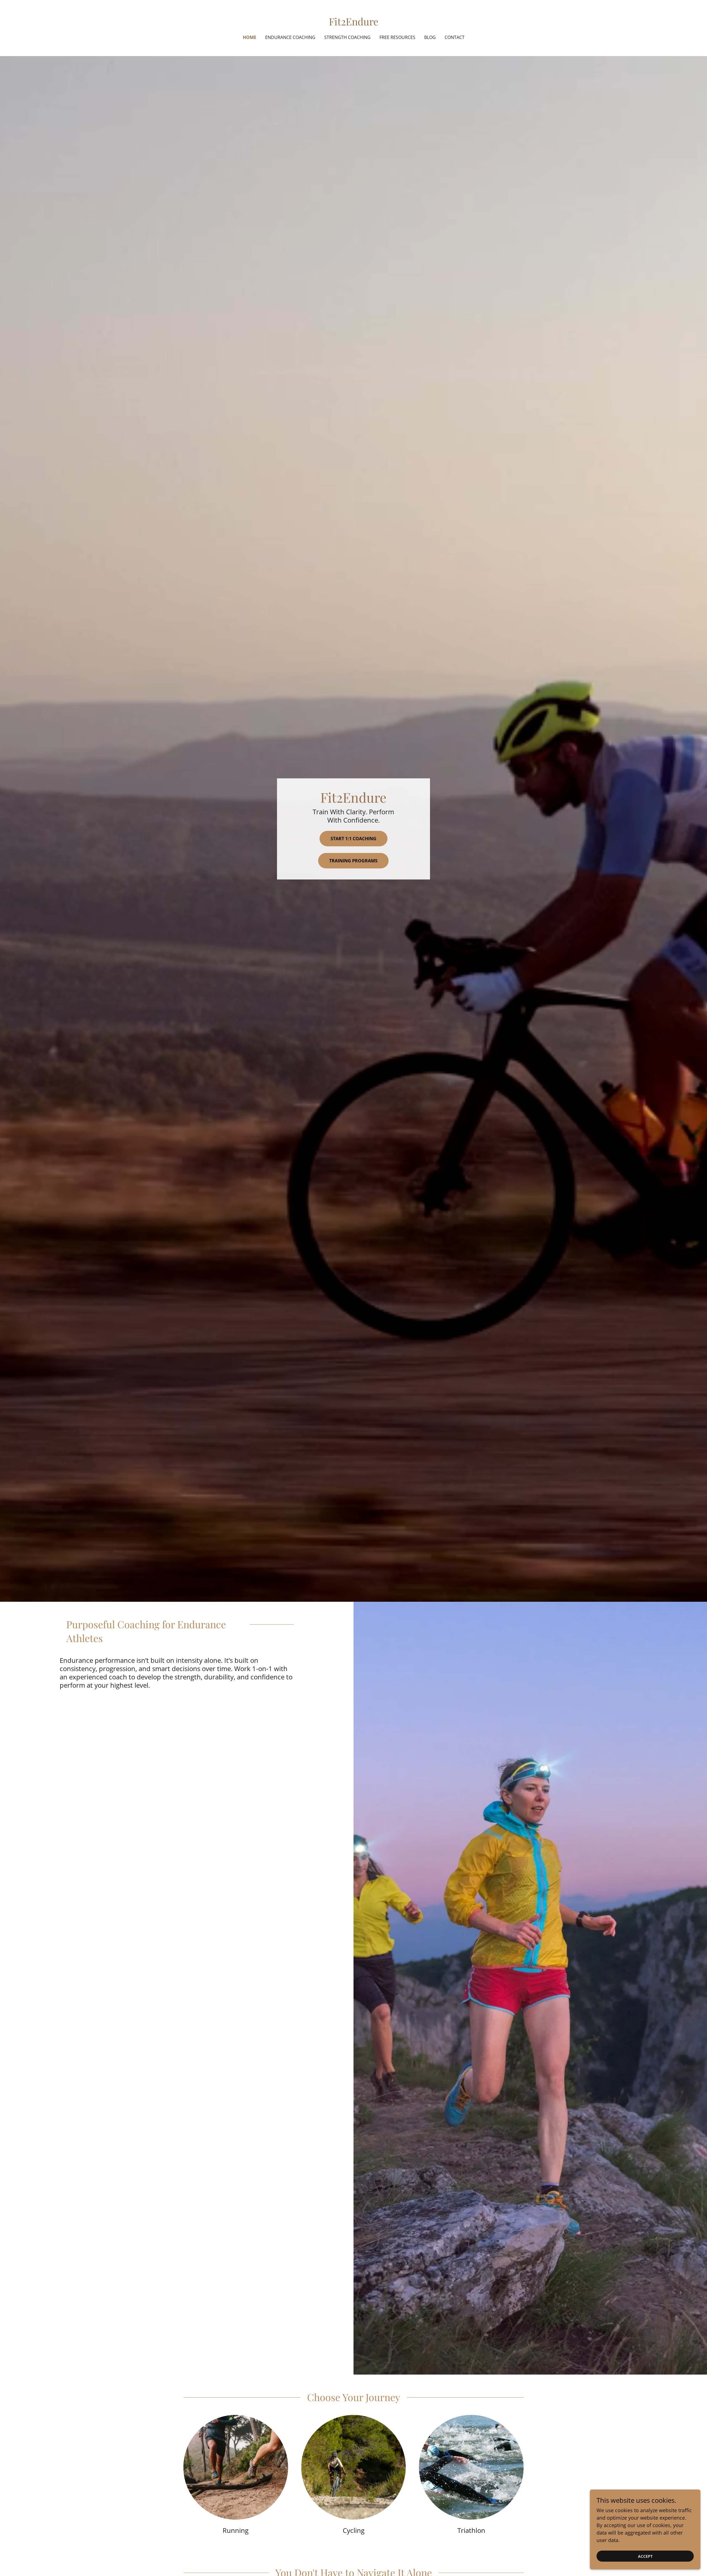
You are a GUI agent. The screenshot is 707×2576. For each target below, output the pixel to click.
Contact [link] (455, 37)
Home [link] (250, 37)
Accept (645, 2556)
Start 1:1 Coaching (353, 839)
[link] (354, 23)
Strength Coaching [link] (347, 37)
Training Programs (353, 861)
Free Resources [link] (397, 37)
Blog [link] (430, 37)
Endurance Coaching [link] (290, 37)
